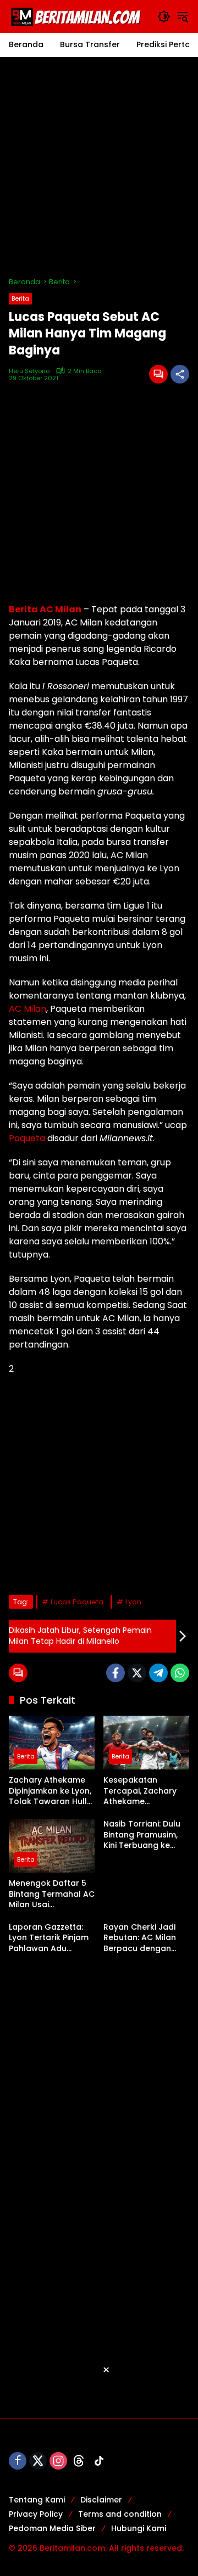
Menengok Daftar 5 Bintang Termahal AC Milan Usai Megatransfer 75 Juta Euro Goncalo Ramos (52, 1894)
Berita (20, 298)
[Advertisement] (99, 167)
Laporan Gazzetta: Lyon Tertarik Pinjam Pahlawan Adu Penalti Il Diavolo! (49, 1938)
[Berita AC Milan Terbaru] (78, 16)
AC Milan (28, 1009)
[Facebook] (116, 1673)
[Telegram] (158, 1673)
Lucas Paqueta (77, 1602)
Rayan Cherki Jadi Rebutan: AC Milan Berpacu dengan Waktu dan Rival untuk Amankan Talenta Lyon (140, 1938)
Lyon (133, 1602)
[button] (164, 16)
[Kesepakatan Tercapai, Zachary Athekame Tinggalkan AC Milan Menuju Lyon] (146, 1743)
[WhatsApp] (180, 1673)
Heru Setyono (29, 371)
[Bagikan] (180, 374)
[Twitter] (137, 1673)
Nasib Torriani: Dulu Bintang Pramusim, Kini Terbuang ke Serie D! (142, 1835)
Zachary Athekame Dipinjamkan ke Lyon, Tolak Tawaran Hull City (50, 1791)
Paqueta (27, 1138)
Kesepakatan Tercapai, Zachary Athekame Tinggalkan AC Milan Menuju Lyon (144, 1791)
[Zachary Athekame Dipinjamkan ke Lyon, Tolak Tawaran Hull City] (52, 1743)
